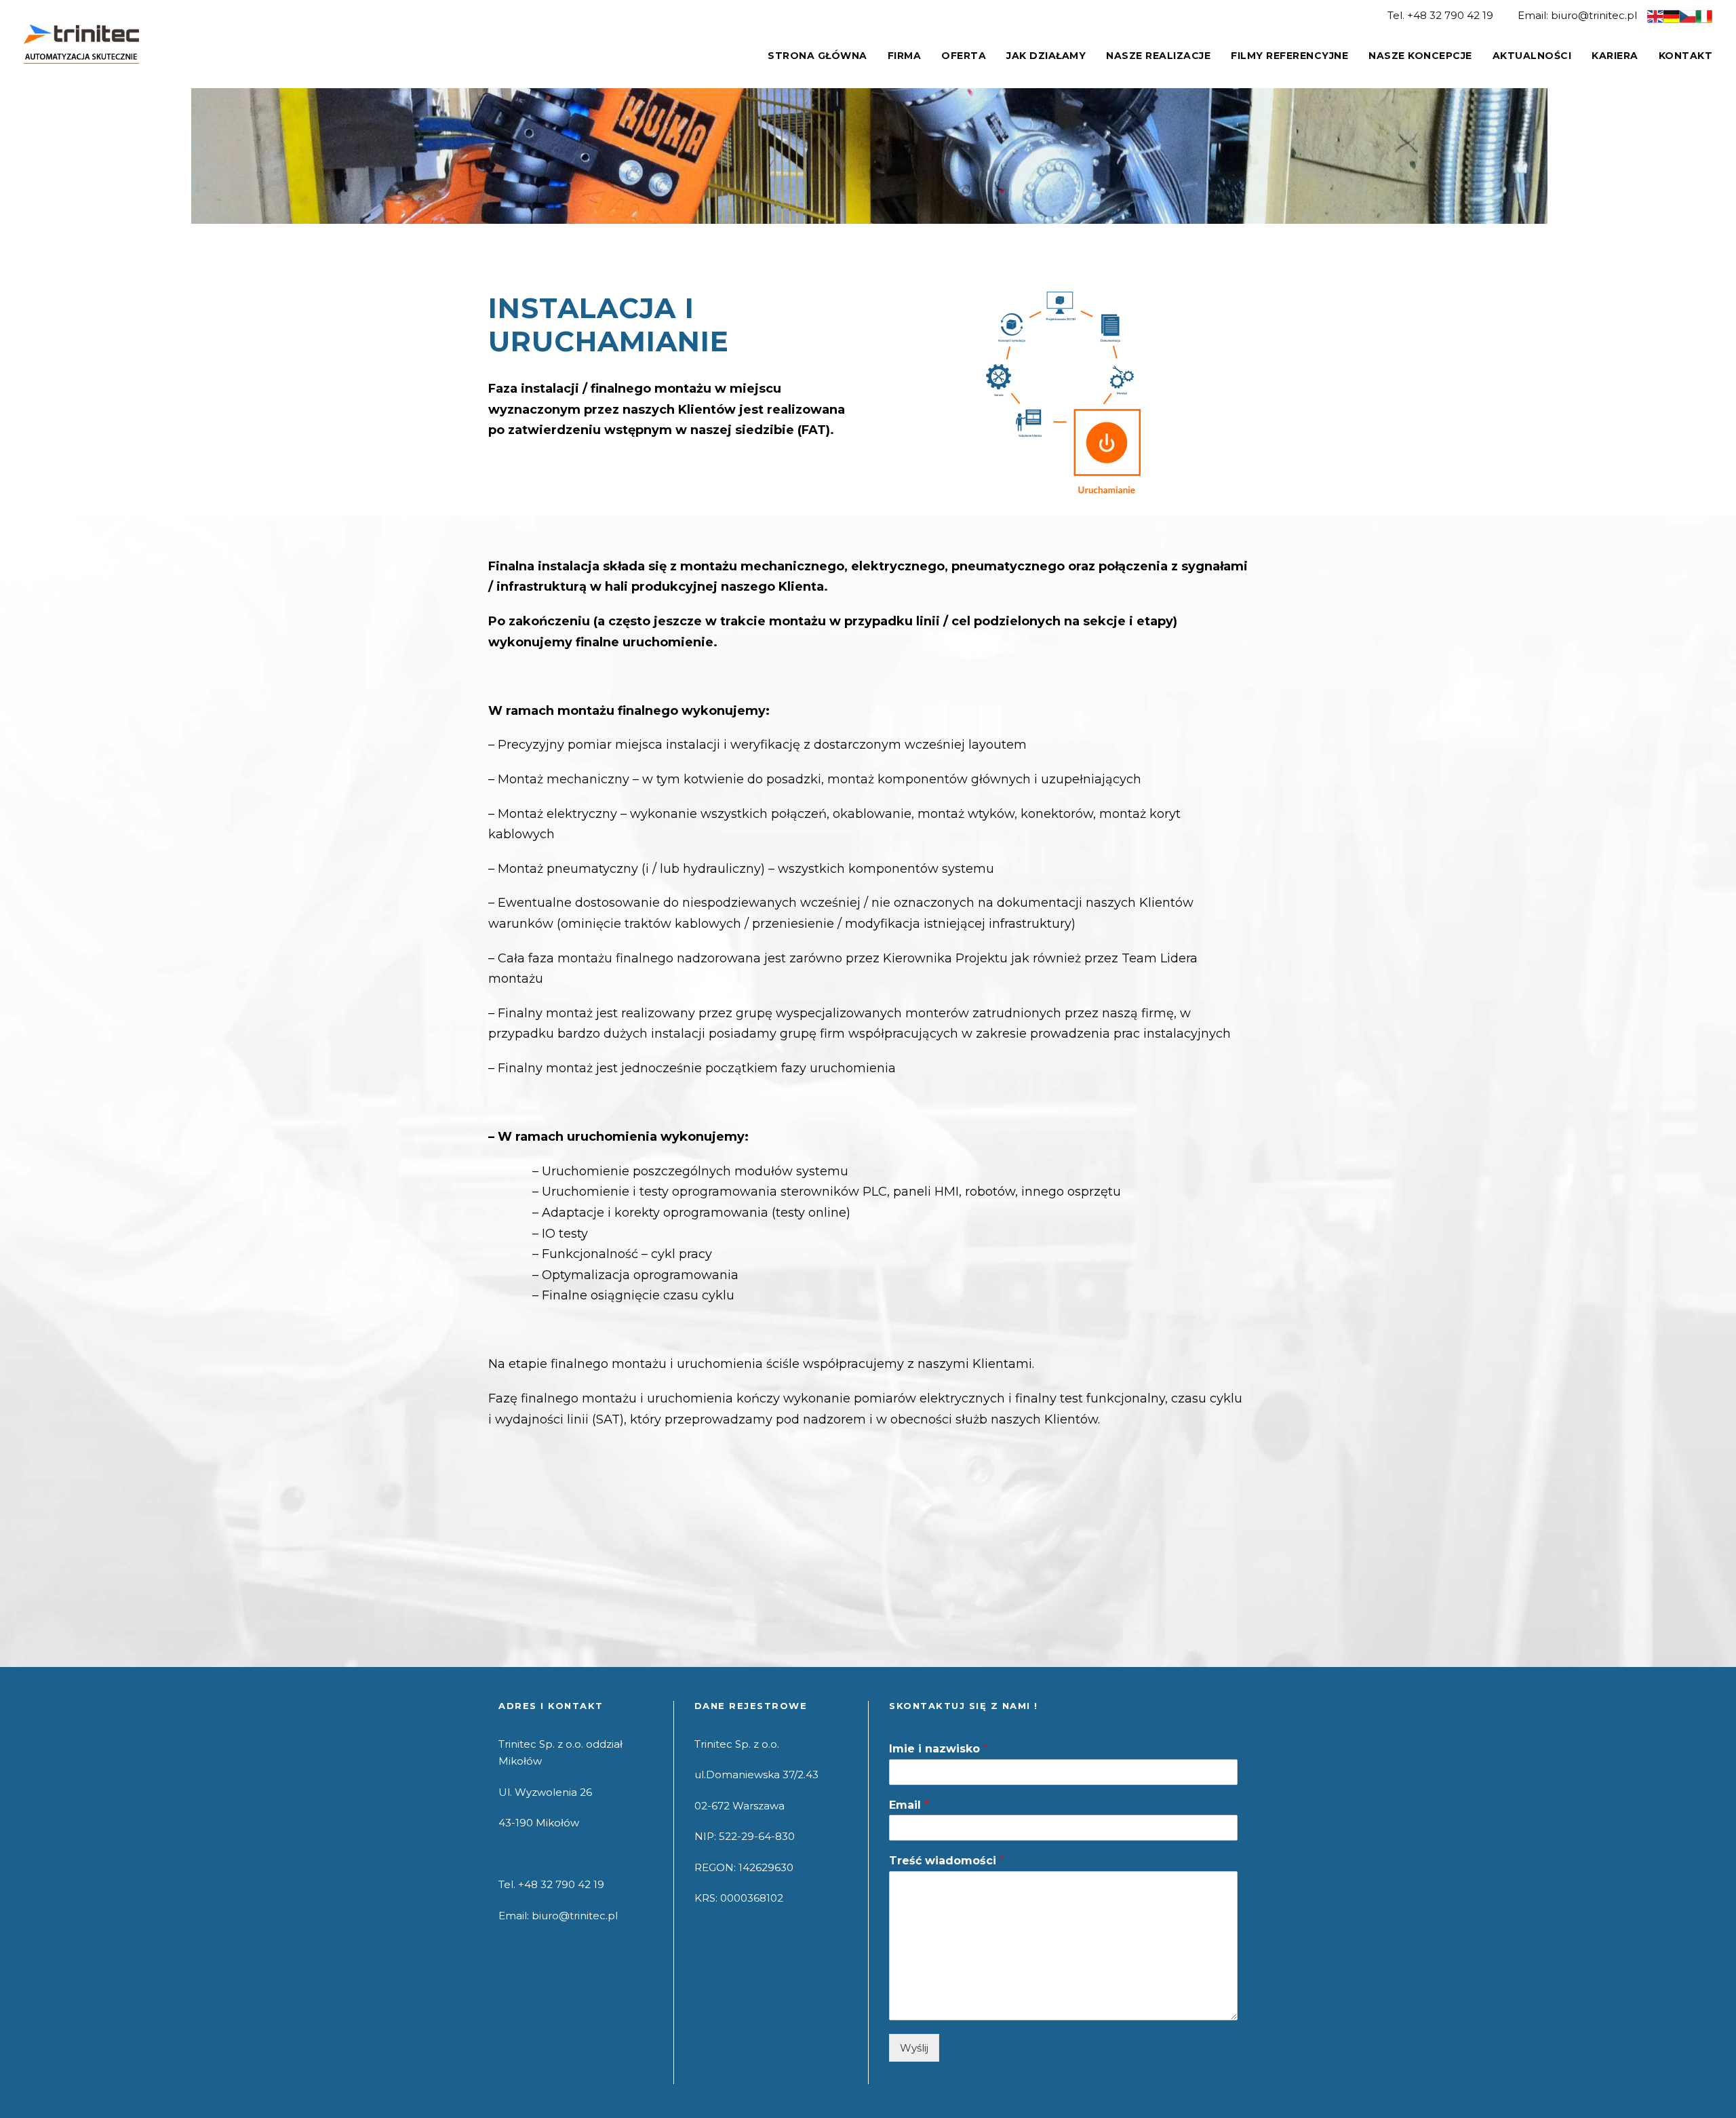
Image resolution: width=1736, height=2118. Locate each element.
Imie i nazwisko (939, 1749)
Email (909, 1805)
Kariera (1615, 56)
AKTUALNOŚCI (1532, 56)
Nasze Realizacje (1158, 56)
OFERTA (964, 56)
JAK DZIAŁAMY (1046, 56)
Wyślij (914, 2048)
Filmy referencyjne (1289, 56)
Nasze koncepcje (1420, 56)
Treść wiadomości (947, 1861)
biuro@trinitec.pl (1594, 15)
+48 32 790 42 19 (1450, 15)
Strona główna (817, 56)
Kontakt (1686, 56)
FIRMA (905, 56)
